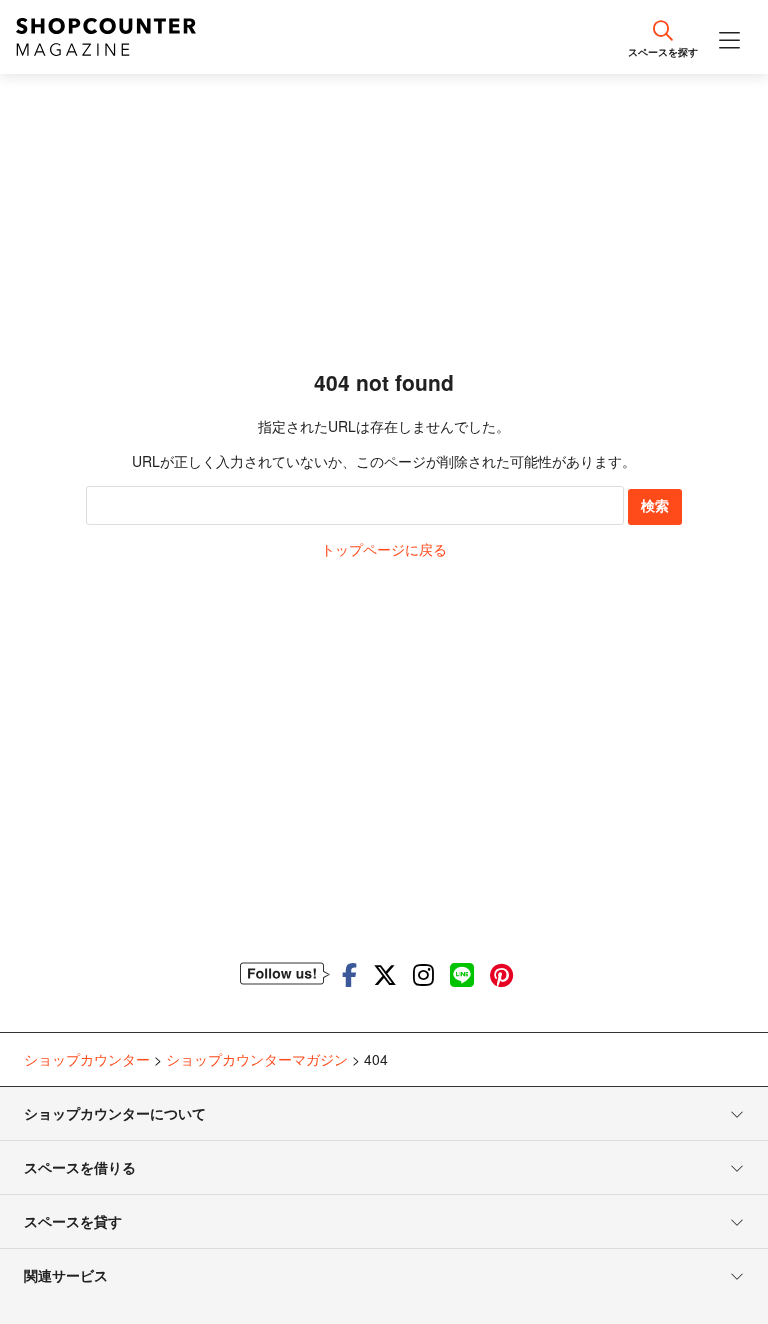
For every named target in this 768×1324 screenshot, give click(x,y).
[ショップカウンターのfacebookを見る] (349, 973)
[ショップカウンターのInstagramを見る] (423, 973)
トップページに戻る (384, 549)
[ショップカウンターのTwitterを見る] (385, 973)
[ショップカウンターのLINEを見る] (462, 973)
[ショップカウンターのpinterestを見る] (501, 973)
